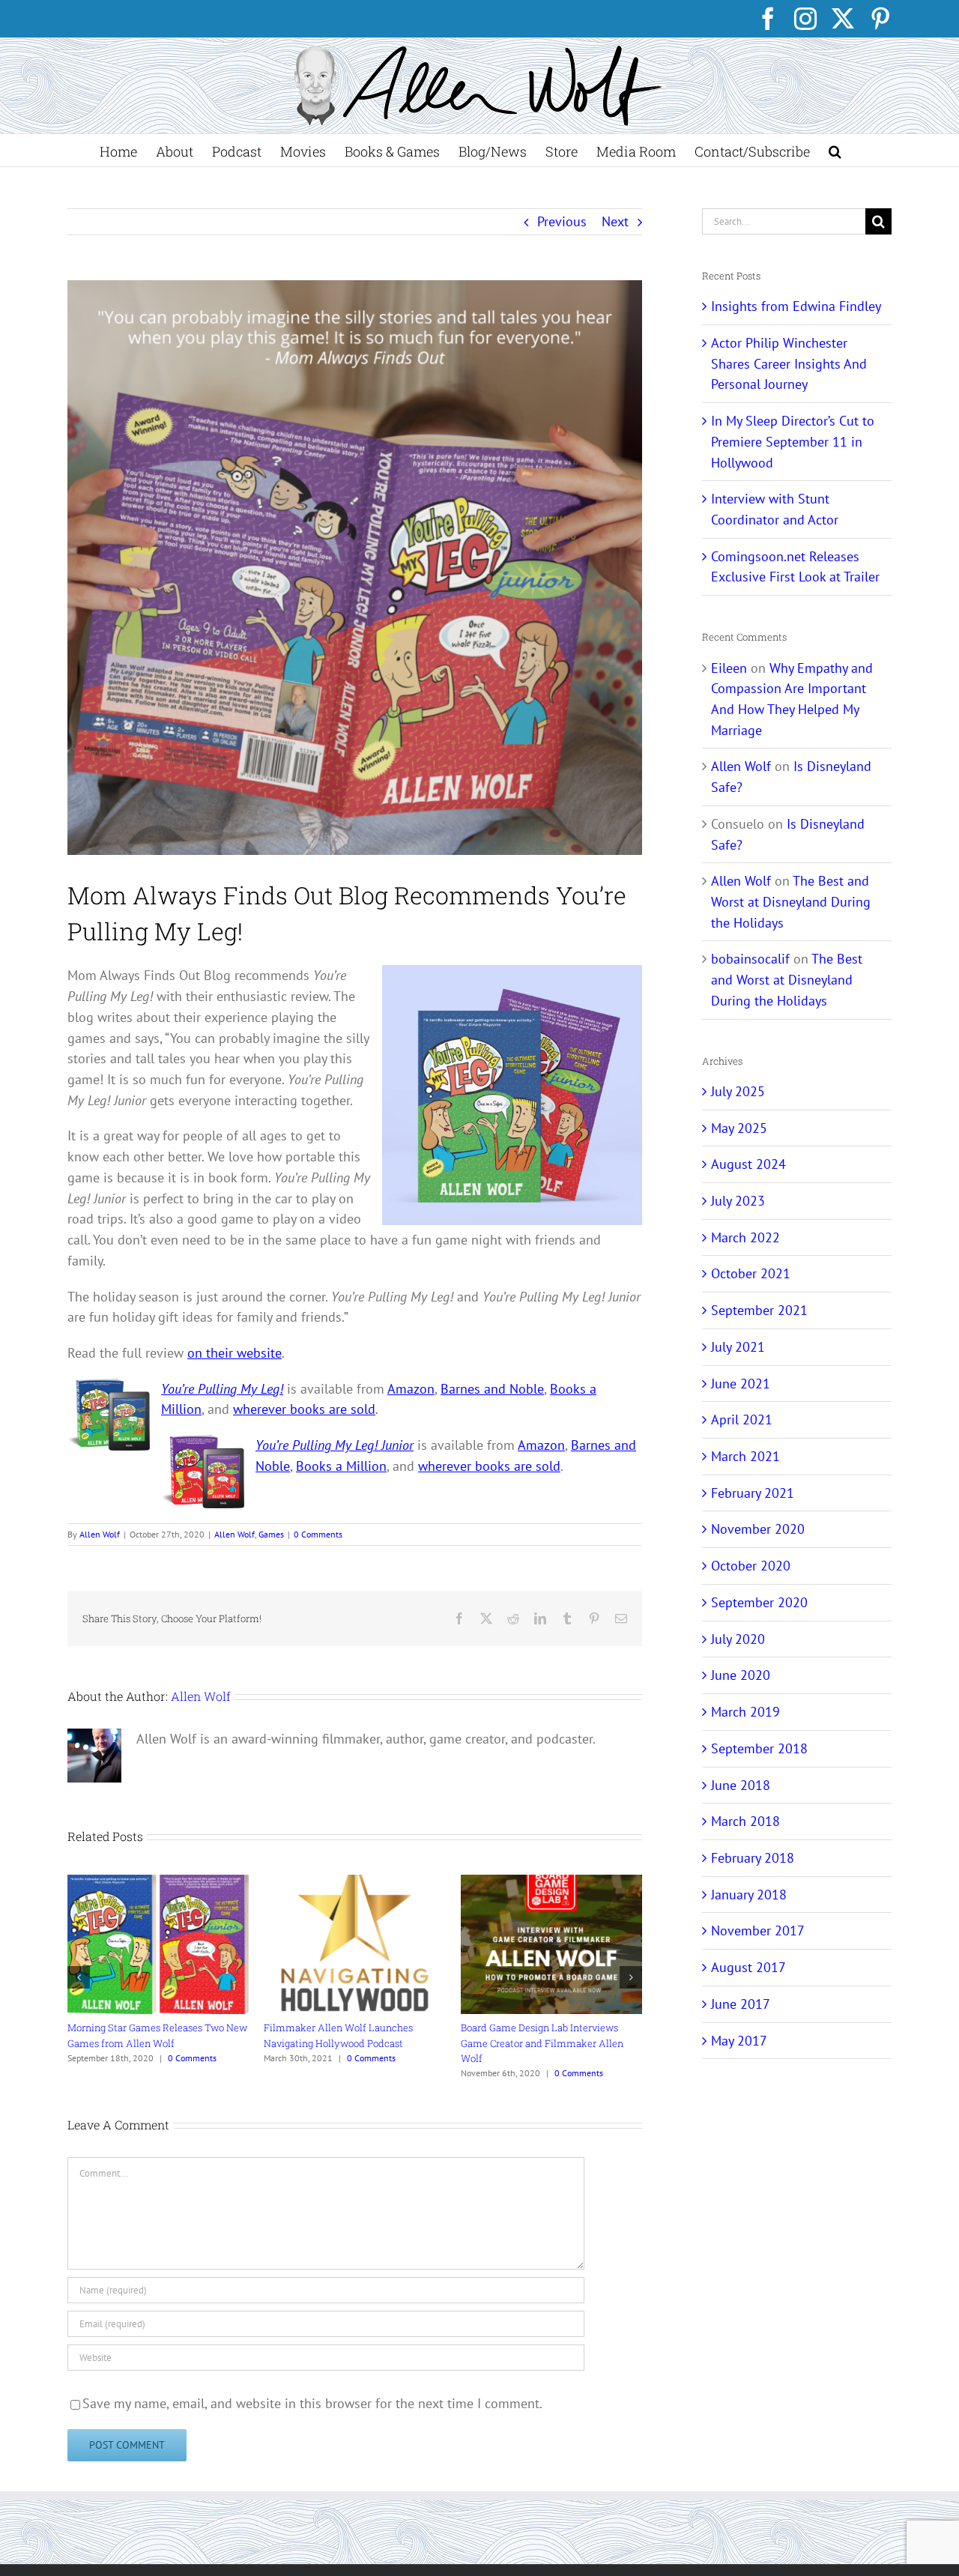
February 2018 (753, 1858)
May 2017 (739, 2041)
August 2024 (748, 1164)
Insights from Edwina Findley (796, 306)
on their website (235, 1353)
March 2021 (745, 1456)
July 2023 (738, 1201)
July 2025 (738, 1091)
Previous (562, 221)
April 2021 (742, 1419)
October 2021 (751, 1273)
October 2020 (751, 1566)
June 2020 (741, 1675)
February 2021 (753, 1493)
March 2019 (745, 1712)
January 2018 (749, 1895)
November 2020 (758, 1529)
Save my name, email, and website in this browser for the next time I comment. (312, 2403)
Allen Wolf (100, 1534)
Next (615, 221)
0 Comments (318, 1534)
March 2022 (745, 1237)
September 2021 (759, 1310)
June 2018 (741, 1785)
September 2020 (759, 1602)
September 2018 (759, 1748)
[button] (835, 150)
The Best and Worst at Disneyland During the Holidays (791, 901)
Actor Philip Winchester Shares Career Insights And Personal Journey (789, 363)
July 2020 (738, 1639)
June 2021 (741, 1384)
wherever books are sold (304, 1409)
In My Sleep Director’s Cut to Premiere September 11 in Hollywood (793, 441)
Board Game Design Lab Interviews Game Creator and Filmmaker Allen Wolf (542, 2043)
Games (271, 1534)
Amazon (411, 1389)
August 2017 (748, 1967)
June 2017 (741, 2004)
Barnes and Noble (492, 1389)
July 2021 (738, 1347)
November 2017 (758, 1931)
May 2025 (739, 1128)
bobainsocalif (750, 959)
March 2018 (745, 1821)
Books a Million (341, 1466)
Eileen (729, 668)
